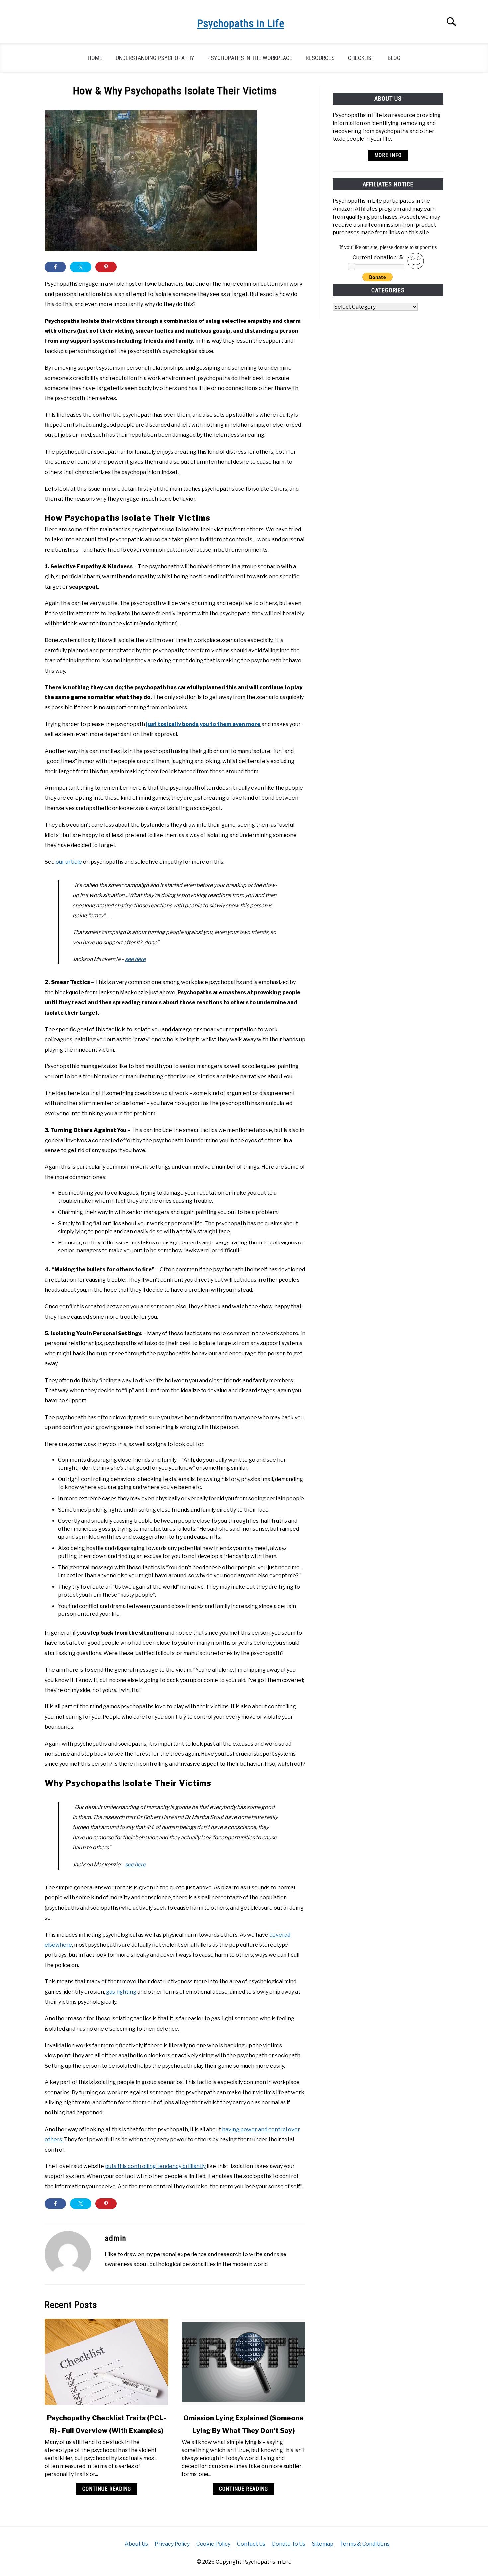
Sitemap (323, 2544)
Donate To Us (289, 2544)
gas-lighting (121, 1992)
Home (95, 58)
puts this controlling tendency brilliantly (155, 2166)
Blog (394, 58)
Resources (320, 58)
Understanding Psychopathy (155, 58)
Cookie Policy (213, 2544)
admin (116, 2238)
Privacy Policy (172, 2544)
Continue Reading (107, 2489)
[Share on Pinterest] (106, 267)
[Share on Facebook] (55, 267)
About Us (136, 2544)
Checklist (361, 58)
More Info (388, 155)
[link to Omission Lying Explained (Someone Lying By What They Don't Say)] (243, 2362)
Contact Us (251, 2544)
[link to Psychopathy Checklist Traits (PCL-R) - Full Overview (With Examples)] (107, 2362)
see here (135, 959)
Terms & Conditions (365, 2544)
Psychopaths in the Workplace (250, 58)
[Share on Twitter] (81, 267)
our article (69, 862)
